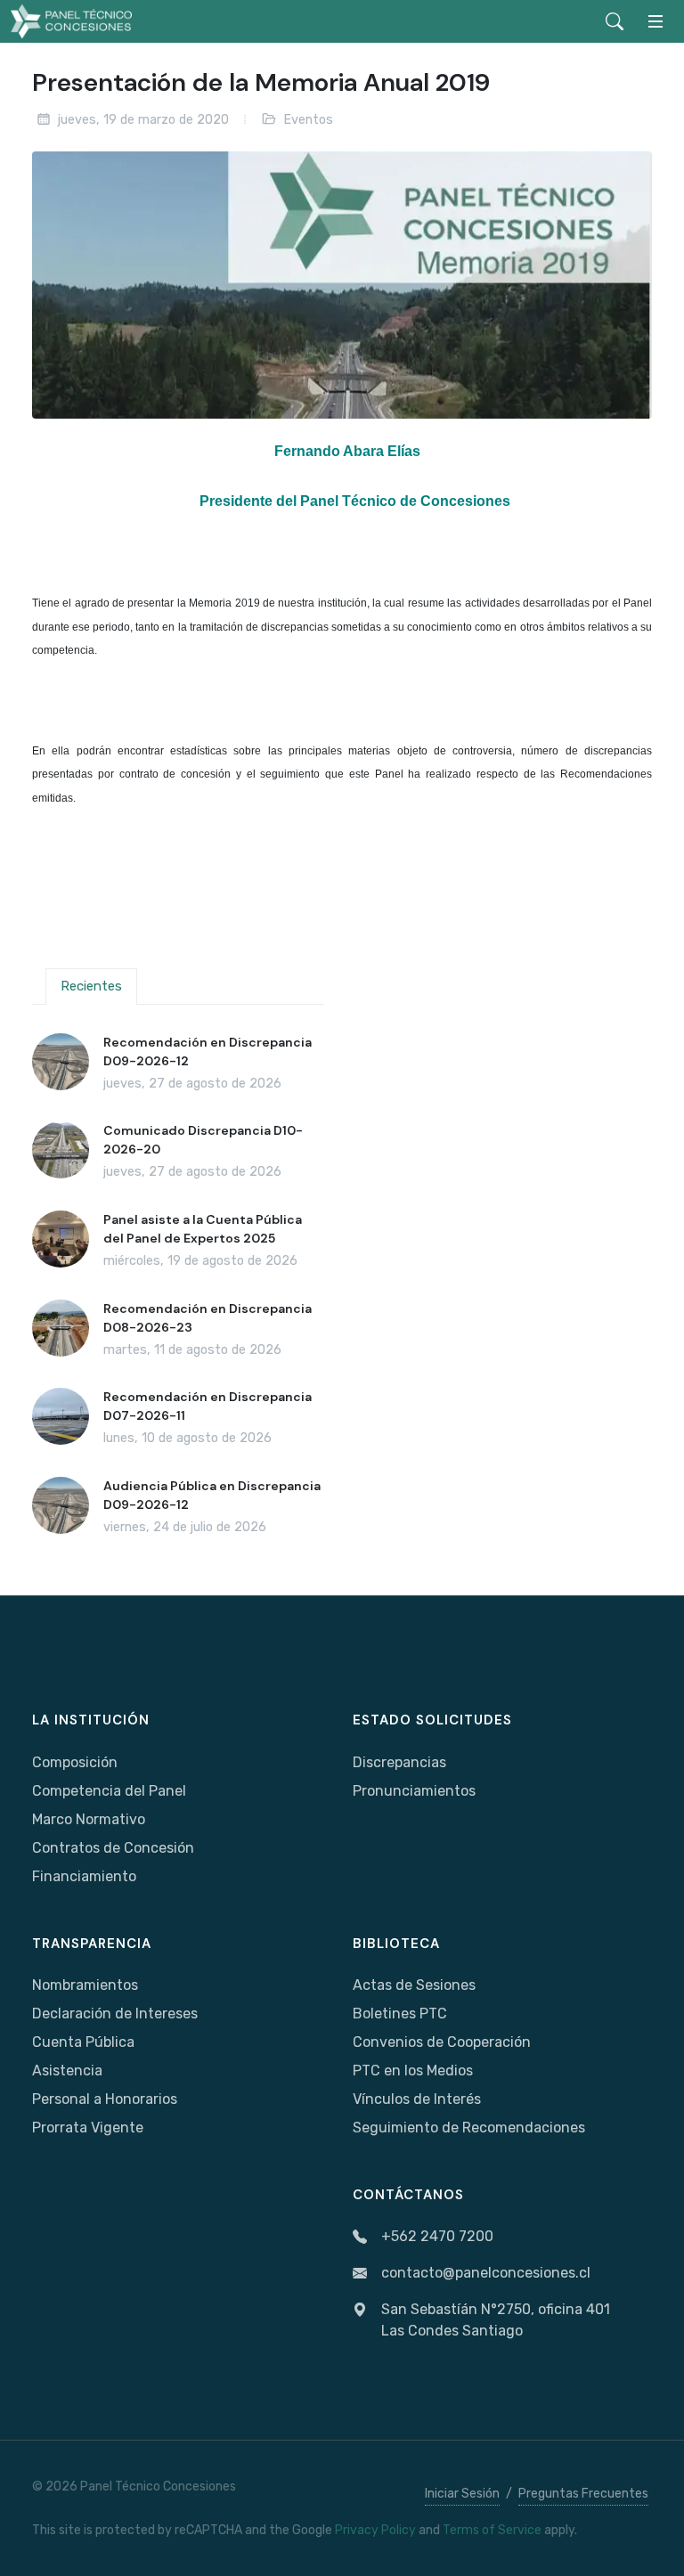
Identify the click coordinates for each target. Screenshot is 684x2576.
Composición (75, 1762)
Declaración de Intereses (115, 2014)
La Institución (91, 1720)
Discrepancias (399, 1762)
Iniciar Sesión (462, 2494)
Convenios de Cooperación (442, 2042)
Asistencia (67, 2071)
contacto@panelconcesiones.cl (486, 2273)
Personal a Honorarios (105, 2099)
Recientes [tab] (91, 986)
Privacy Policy (375, 2530)
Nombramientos (85, 1985)
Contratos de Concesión (113, 1848)
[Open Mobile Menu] (655, 21)
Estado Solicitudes (432, 1720)
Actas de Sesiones (414, 1985)
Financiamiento (84, 1876)
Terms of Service (492, 2530)
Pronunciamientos (414, 1791)
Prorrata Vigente (88, 2128)
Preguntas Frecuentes (583, 2494)
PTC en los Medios (413, 2071)
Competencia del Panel (109, 1791)
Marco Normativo (89, 1819)
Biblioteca (396, 1944)
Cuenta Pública (83, 2042)
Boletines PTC (400, 2014)
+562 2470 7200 (437, 2236)
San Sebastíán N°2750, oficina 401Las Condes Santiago (496, 2320)
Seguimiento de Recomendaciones (469, 2128)
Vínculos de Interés (417, 2099)
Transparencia (92, 1944)
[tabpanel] (178, 1285)
